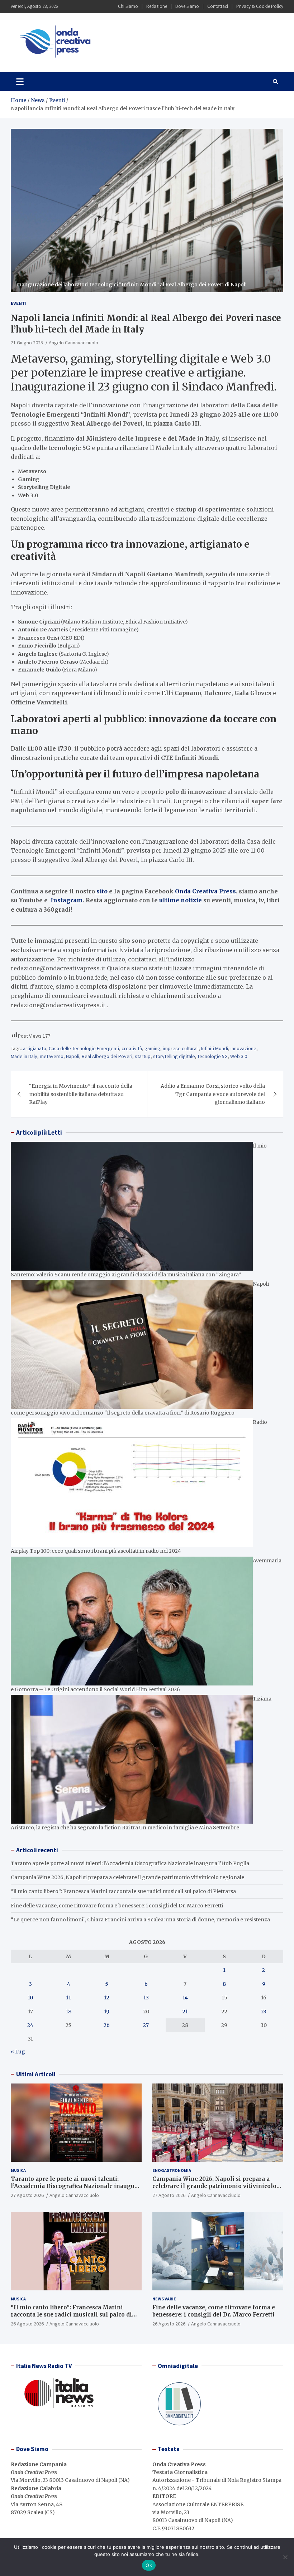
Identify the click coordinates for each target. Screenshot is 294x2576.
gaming (152, 1048)
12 (107, 1998)
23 (264, 2012)
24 (30, 2025)
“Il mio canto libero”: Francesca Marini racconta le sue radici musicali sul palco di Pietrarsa (123, 1891)
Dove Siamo (187, 6)
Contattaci (218, 6)
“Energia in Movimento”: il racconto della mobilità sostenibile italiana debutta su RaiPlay (81, 1094)
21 (185, 2012)
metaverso (52, 1056)
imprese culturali (181, 1048)
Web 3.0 (239, 1056)
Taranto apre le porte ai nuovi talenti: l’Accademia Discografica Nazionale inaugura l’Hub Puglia (130, 1863)
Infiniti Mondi (215, 1048)
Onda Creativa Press (205, 891)
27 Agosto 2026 (27, 2195)
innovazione (243, 1048)
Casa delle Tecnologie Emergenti (84, 1048)
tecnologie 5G (213, 1056)
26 (107, 2025)
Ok (149, 2565)
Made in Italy (24, 1056)
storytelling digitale (174, 1056)
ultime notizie (181, 900)
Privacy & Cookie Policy (260, 6)
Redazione (157, 6)
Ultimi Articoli (36, 2074)
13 (146, 1998)
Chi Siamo (128, 6)
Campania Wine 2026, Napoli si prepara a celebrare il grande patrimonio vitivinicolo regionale (127, 1877)
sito (101, 891)
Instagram (67, 900)
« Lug (18, 2052)
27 (146, 2025)
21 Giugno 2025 (27, 343)
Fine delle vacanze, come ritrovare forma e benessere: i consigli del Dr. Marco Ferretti (117, 1906)
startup (143, 1056)
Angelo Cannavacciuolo (73, 343)
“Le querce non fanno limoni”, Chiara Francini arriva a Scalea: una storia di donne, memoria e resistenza (140, 1920)
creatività (132, 1048)
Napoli (73, 1056)
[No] (285, 2557)
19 (107, 2012)
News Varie (164, 2299)
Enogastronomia (172, 2170)
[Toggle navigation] (20, 82)
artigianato (35, 1048)
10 (30, 1998)
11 (68, 1998)
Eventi (19, 303)
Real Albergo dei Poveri (107, 1056)
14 (185, 1998)
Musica (18, 2170)
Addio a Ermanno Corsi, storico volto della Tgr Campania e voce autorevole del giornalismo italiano (213, 1094)
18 (68, 2012)
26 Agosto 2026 (27, 2324)
